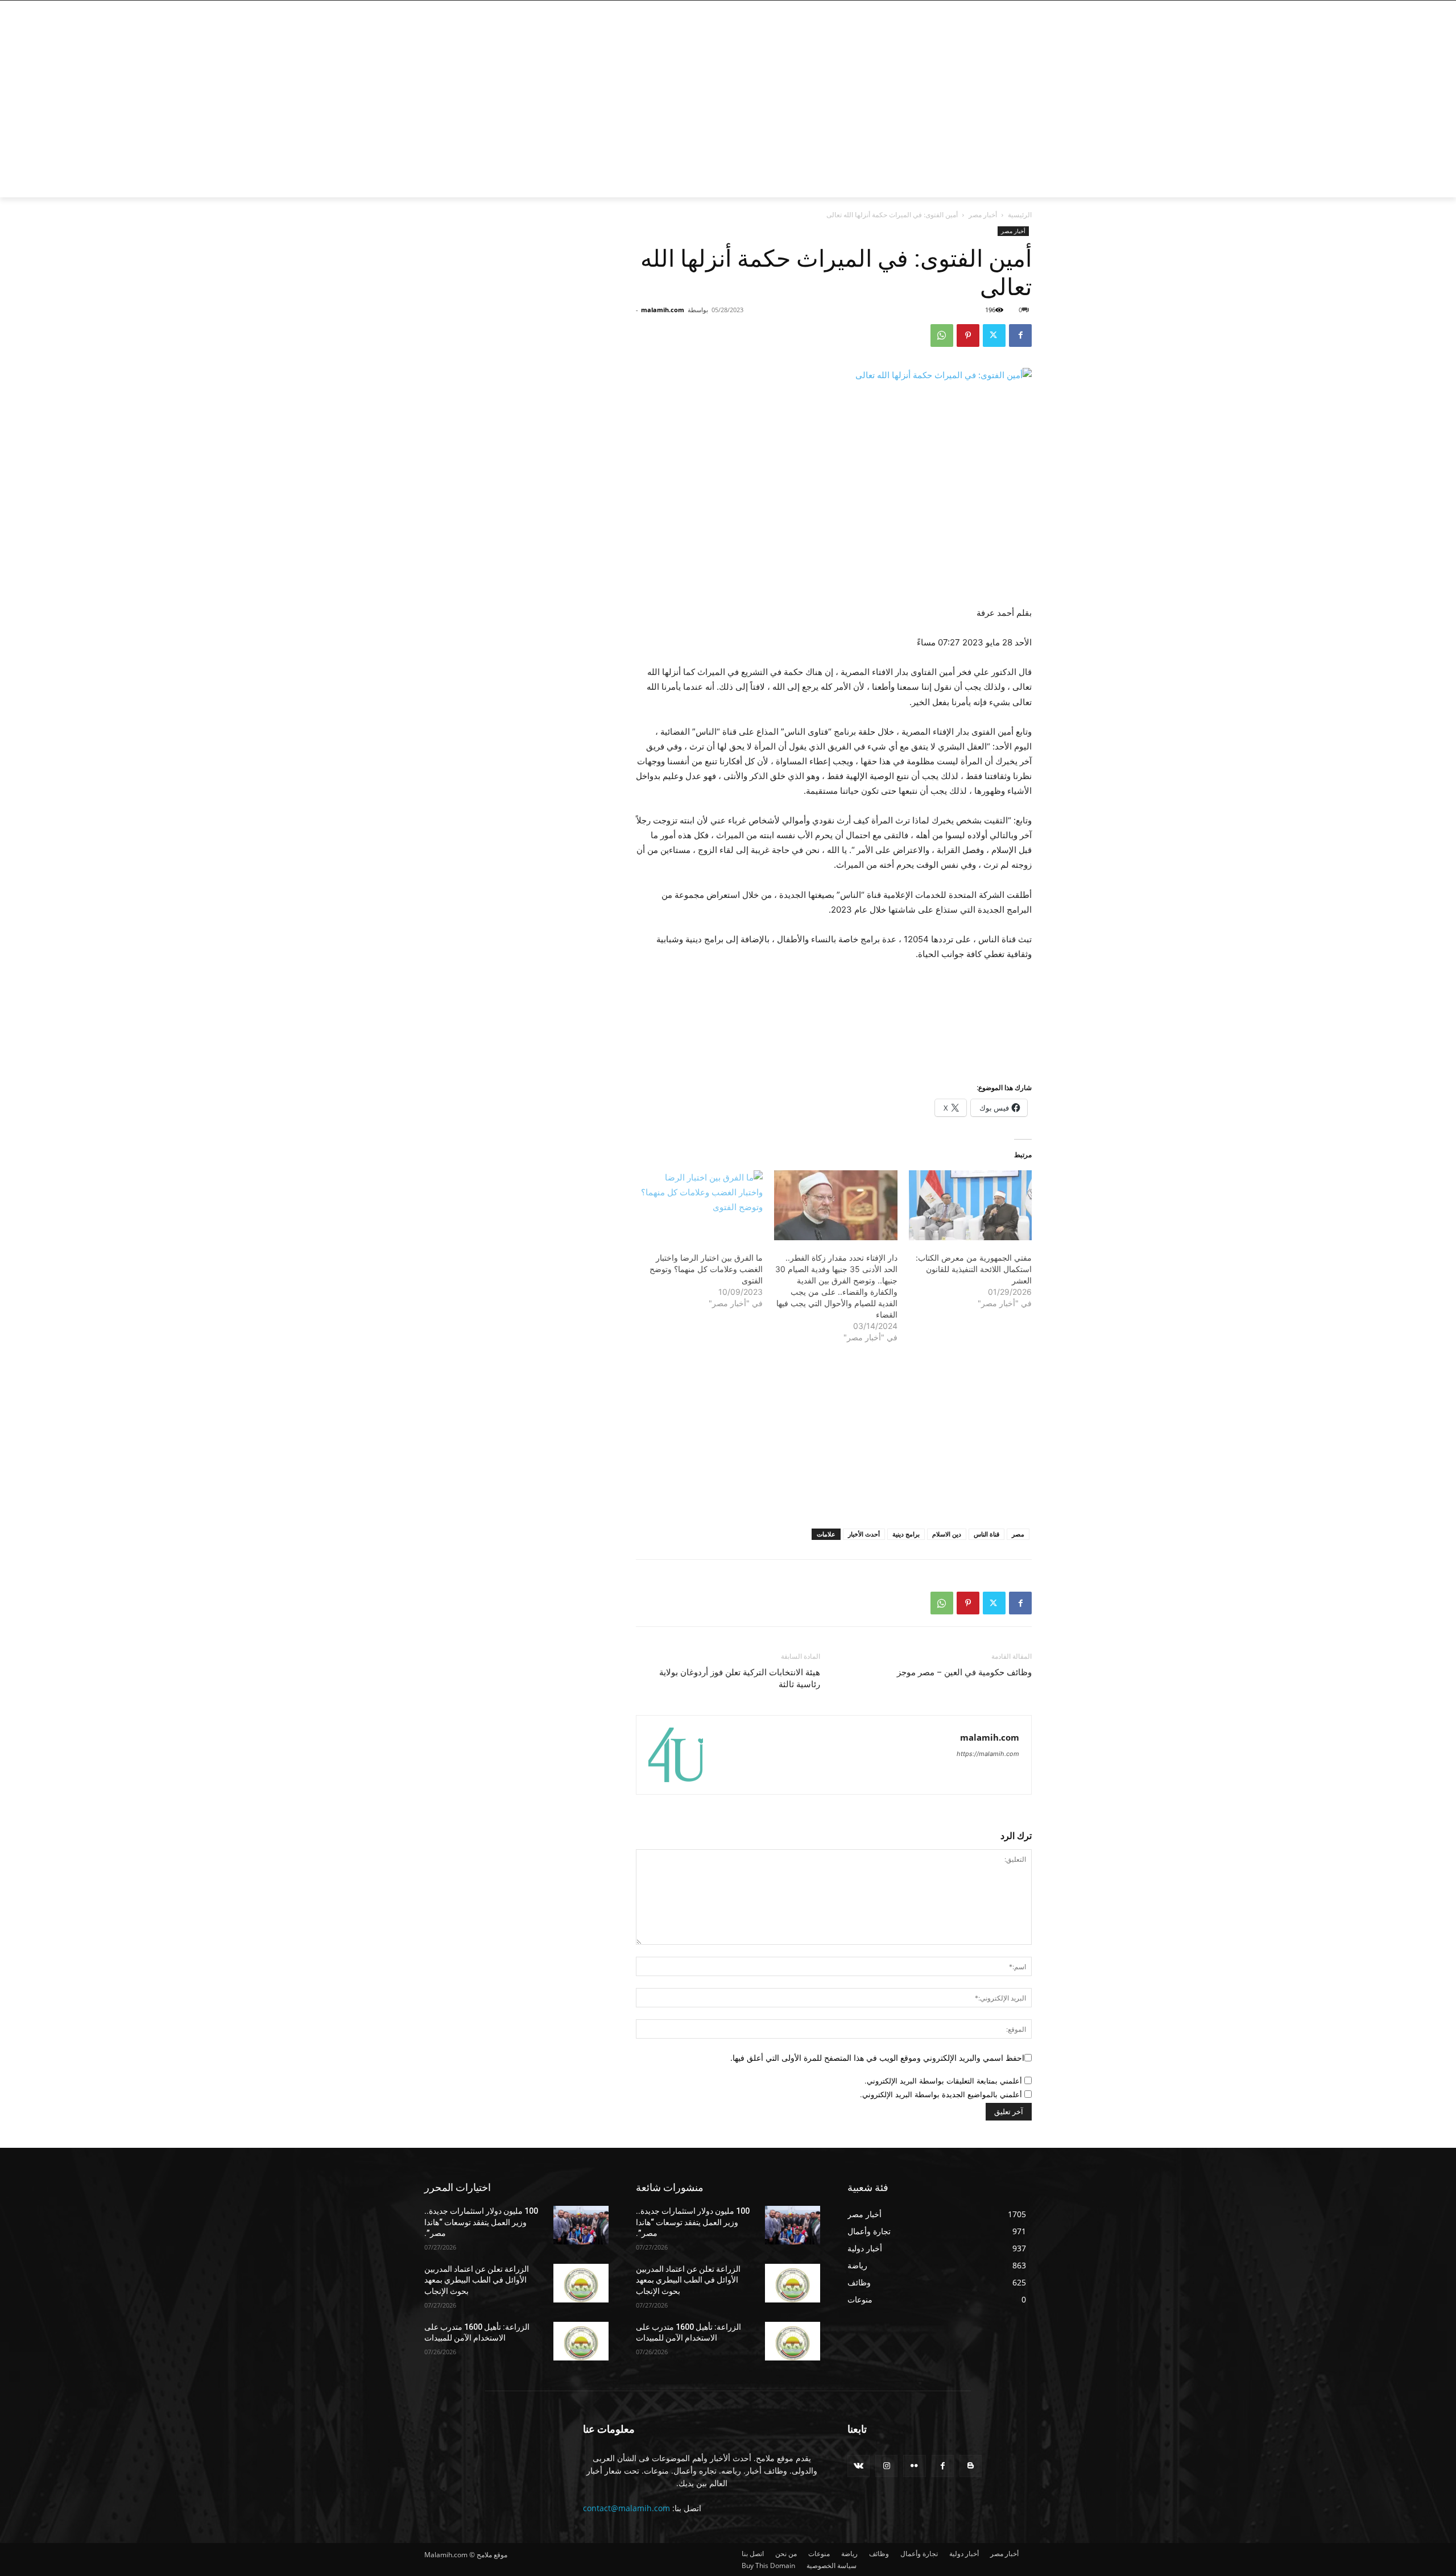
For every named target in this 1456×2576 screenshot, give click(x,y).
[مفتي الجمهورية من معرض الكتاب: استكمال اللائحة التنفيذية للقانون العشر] (970, 1206)
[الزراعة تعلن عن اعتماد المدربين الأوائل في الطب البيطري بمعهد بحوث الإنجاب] (581, 2283)
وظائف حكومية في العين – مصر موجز (964, 1672)
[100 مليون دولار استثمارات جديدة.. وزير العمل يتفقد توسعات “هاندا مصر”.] (581, 2225)
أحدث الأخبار (864, 1534)
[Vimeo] (975, 9)
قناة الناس (986, 1534)
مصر (1018, 1534)
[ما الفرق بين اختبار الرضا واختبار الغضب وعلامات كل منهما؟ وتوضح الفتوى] (701, 1206)
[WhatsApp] (942, 336)
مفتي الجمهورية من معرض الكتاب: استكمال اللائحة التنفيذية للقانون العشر (974, 1269)
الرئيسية (1020, 215)
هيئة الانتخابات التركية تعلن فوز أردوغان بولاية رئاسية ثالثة (740, 1678)
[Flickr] (914, 2466)
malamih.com (663, 310)
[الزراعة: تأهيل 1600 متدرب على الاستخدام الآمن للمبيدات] (581, 2341)
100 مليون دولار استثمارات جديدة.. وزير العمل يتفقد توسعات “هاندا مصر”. (481, 2222)
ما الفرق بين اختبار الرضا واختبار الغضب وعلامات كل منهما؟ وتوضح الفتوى (706, 1269)
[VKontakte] (859, 2466)
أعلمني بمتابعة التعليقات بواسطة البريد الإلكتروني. (943, 2081)
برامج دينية (906, 1534)
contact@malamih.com (626, 2508)
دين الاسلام (947, 1534)
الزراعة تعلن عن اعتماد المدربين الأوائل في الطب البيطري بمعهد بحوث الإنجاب (477, 2280)
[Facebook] (1022, 9)
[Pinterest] (968, 336)
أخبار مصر (983, 215)
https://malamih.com (988, 1754)
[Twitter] (991, 9)
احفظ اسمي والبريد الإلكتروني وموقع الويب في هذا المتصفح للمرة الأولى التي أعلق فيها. (877, 2058)
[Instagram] (1006, 9)
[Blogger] (971, 2466)
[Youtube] (962, 9)
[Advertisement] (637, 112)
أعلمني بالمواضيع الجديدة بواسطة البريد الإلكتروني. (941, 2094)
